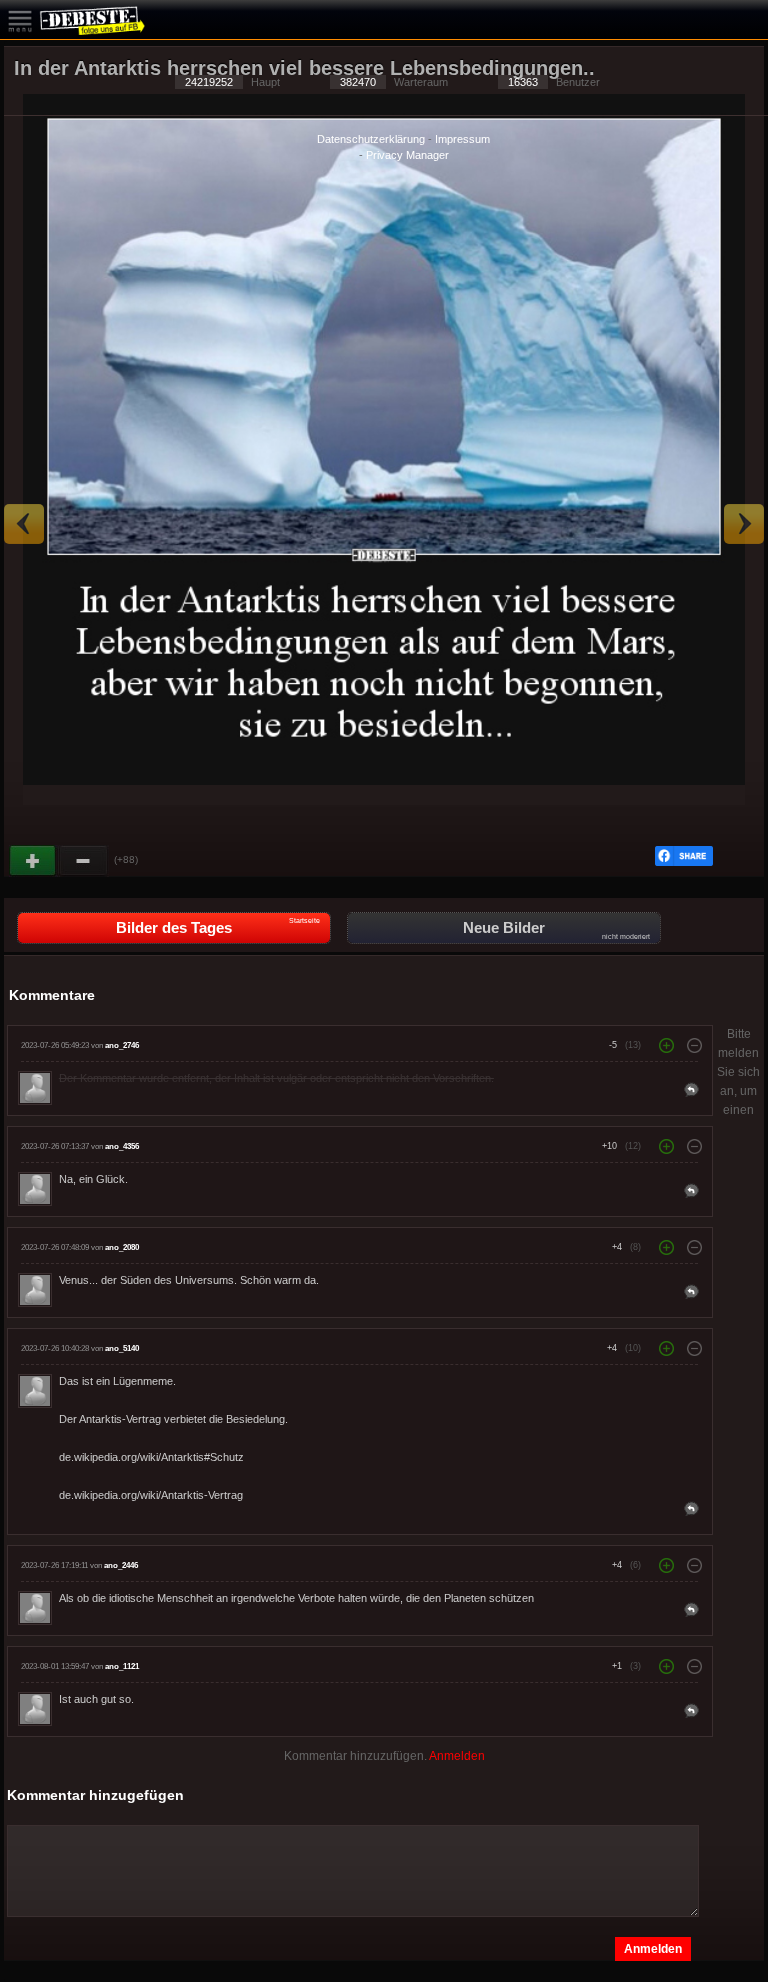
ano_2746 (122, 1045)
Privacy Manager (407, 155)
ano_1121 (122, 1666)
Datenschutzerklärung (371, 139)
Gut (34, 861)
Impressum (462, 139)
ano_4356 (122, 1146)
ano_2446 (121, 1565)
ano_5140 (122, 1348)
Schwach (84, 861)
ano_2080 (122, 1247)
